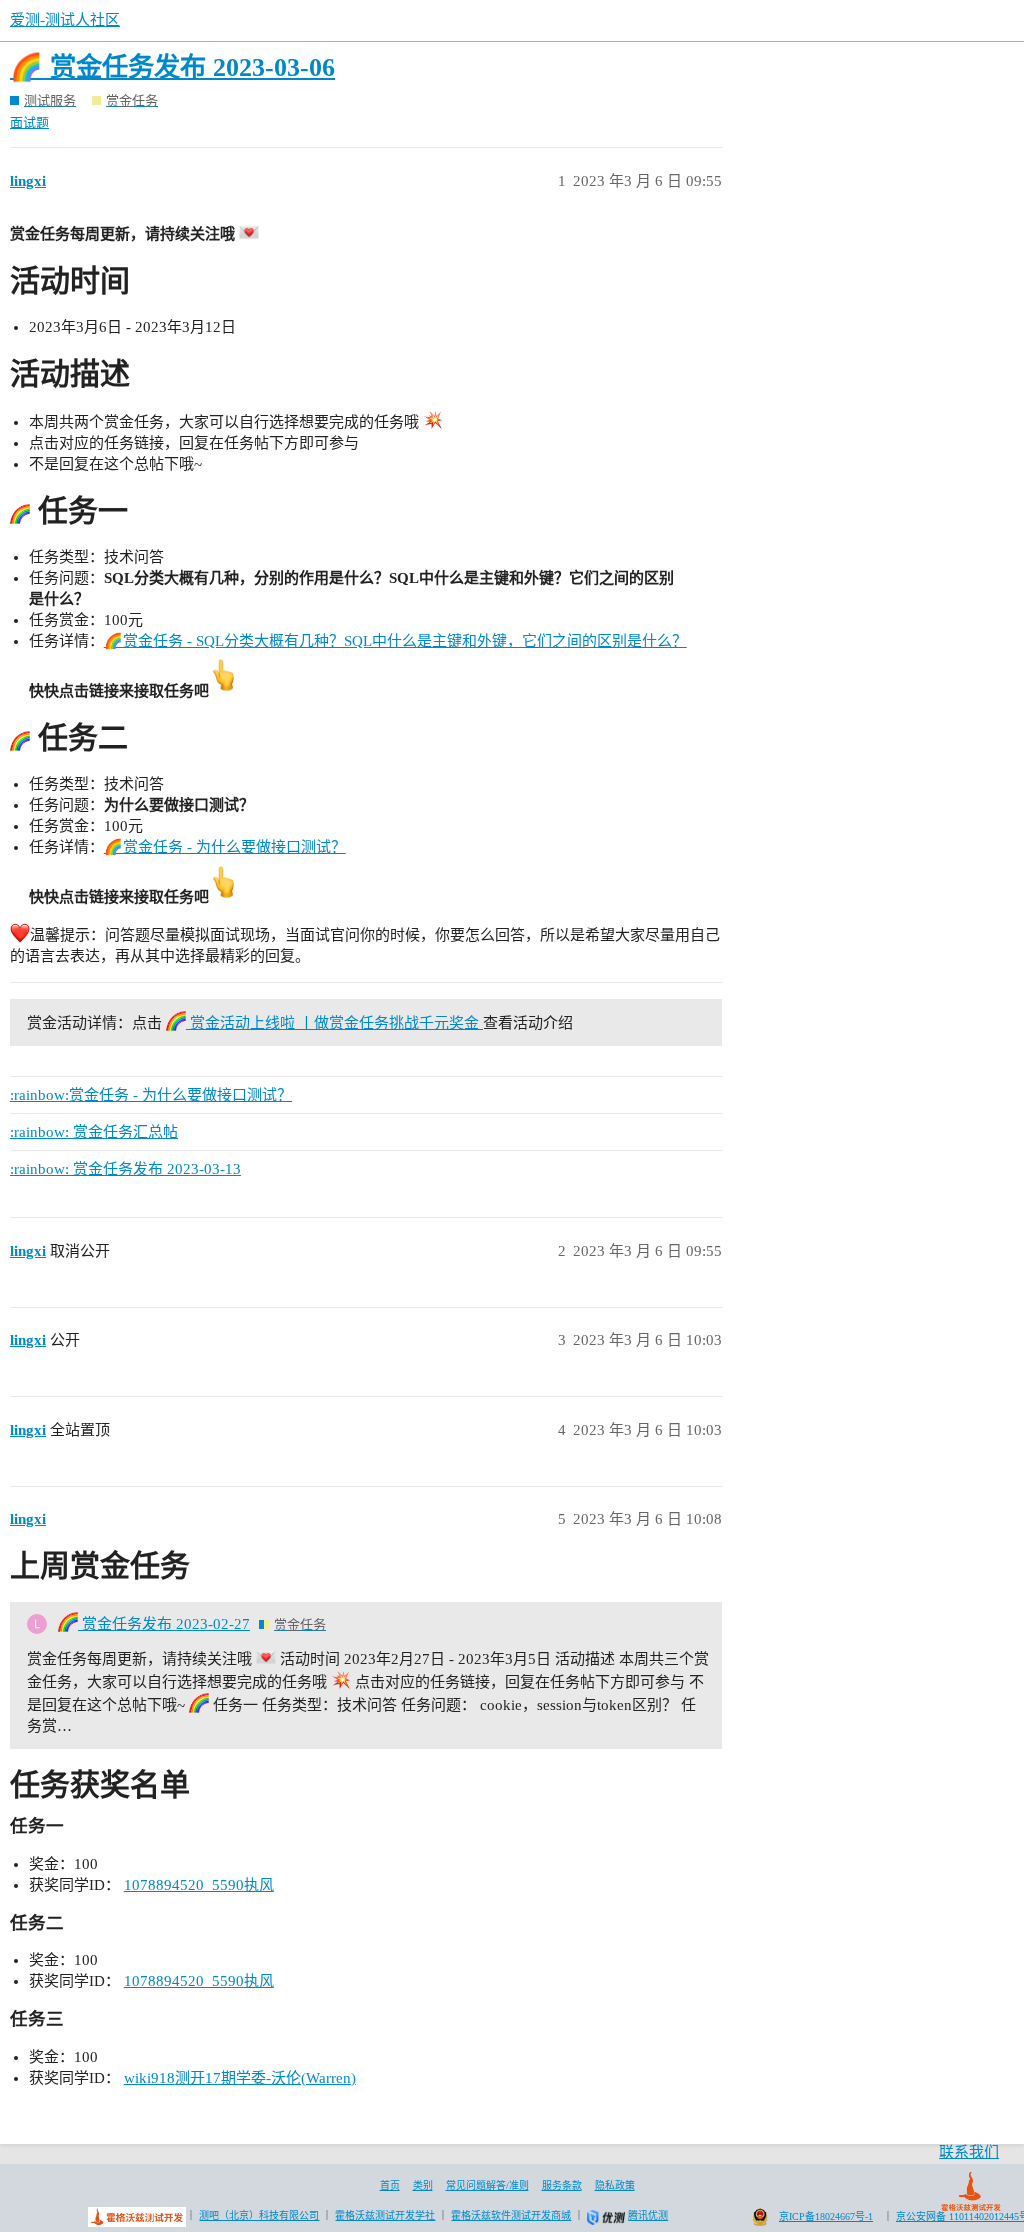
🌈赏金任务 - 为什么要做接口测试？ (225, 847)
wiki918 (149, 2078)
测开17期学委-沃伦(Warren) (265, 2078)
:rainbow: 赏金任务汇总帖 (94, 1132)
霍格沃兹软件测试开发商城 (511, 2215)
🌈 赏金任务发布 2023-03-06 (172, 67)
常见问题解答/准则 (487, 2185)
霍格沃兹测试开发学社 (385, 2215)
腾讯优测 (648, 2215)
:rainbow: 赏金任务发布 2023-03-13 (125, 1169)
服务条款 (562, 2185)
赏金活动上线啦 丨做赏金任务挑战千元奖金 (334, 1023)
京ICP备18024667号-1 (826, 2216)
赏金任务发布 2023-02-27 (164, 1624)
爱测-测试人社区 (65, 20)
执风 (259, 1885)
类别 (423, 2185)
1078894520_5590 (184, 1885)
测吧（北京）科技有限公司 (259, 2215)
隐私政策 (615, 2185)
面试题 (29, 122)
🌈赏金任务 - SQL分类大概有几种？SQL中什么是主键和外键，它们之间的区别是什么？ (395, 641)
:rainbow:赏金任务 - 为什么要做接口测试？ (151, 1095)
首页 (390, 2185)
